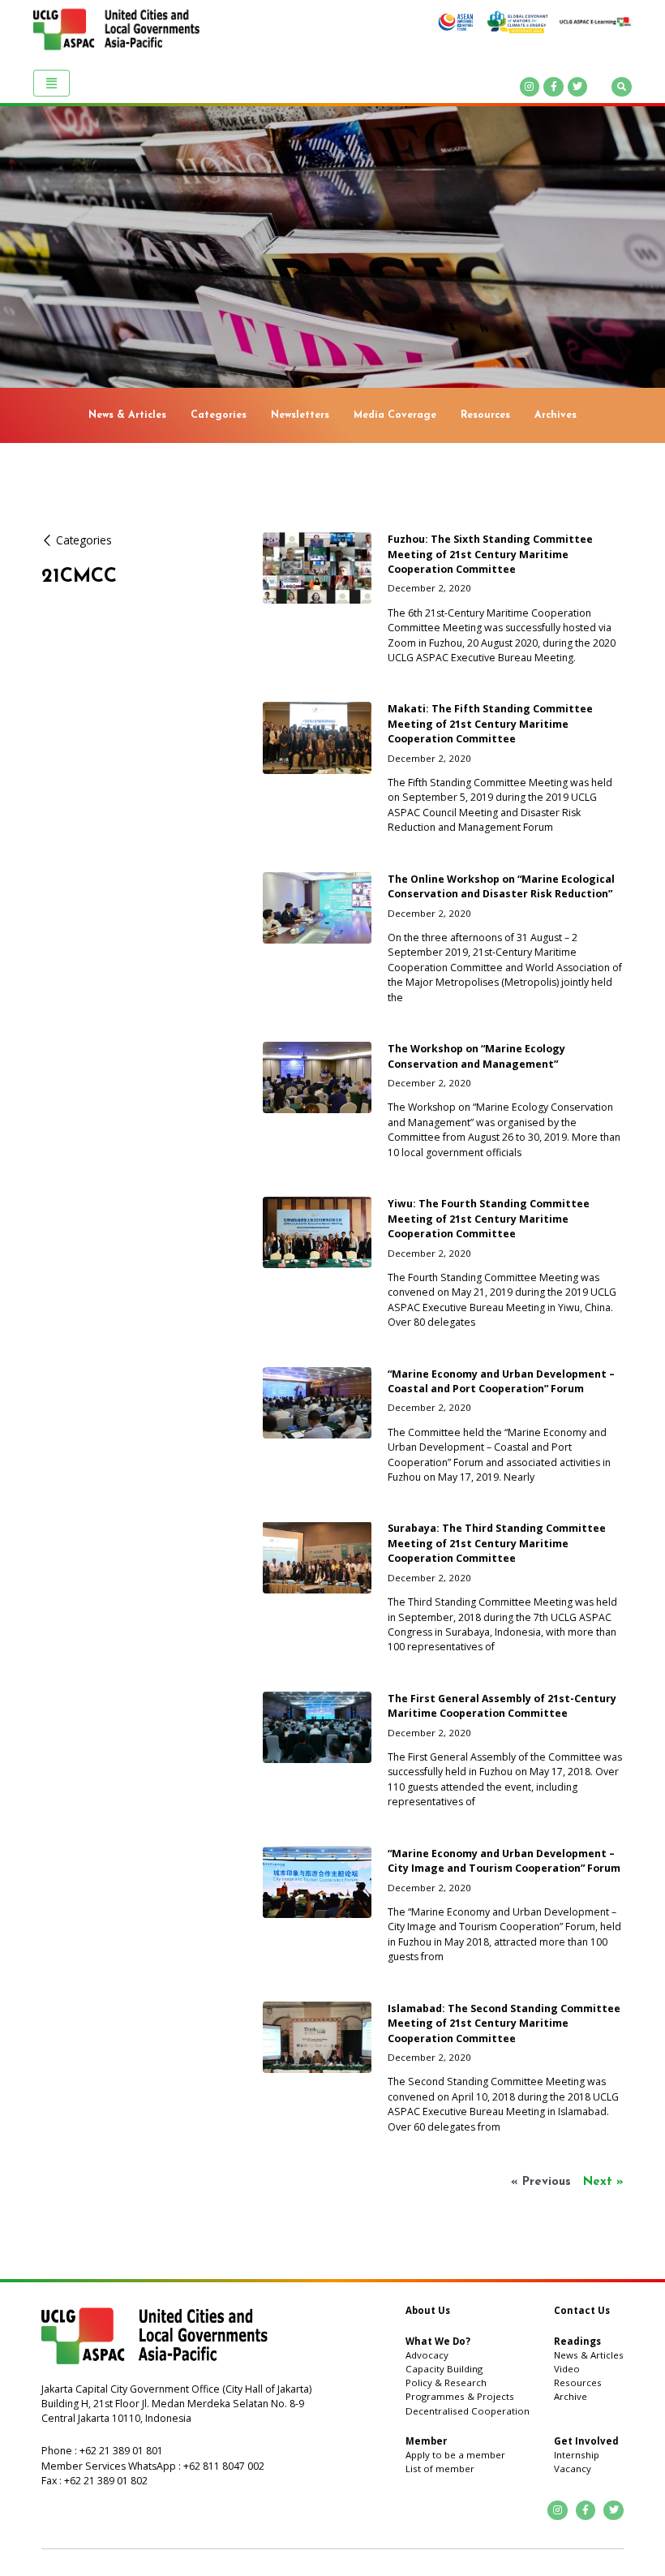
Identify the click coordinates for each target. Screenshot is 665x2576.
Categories (219, 415)
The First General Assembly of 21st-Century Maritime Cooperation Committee (502, 1706)
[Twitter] (578, 87)
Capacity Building (444, 2369)
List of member (440, 2468)
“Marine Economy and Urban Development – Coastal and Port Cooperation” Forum (501, 1381)
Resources (485, 415)
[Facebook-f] (553, 87)
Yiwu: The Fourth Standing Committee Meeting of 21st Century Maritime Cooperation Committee (489, 1219)
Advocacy (427, 2355)
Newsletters (300, 415)
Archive (571, 2396)
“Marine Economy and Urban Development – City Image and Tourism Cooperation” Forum (504, 1861)
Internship (577, 2455)
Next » (603, 2182)
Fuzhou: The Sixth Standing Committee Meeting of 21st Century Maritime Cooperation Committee (490, 554)
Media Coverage (395, 415)
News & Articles (127, 415)
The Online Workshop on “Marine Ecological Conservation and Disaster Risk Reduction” (501, 886)
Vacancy (573, 2468)
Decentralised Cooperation (468, 2411)
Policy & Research (446, 2382)
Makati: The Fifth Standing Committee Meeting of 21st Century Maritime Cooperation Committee (490, 724)
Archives (556, 415)
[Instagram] (530, 87)
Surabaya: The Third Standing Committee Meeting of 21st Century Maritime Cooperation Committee (497, 1543)
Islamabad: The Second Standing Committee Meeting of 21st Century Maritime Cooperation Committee (504, 2023)
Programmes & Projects (460, 2396)
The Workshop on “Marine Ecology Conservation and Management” (476, 1056)
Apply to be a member (455, 2455)
